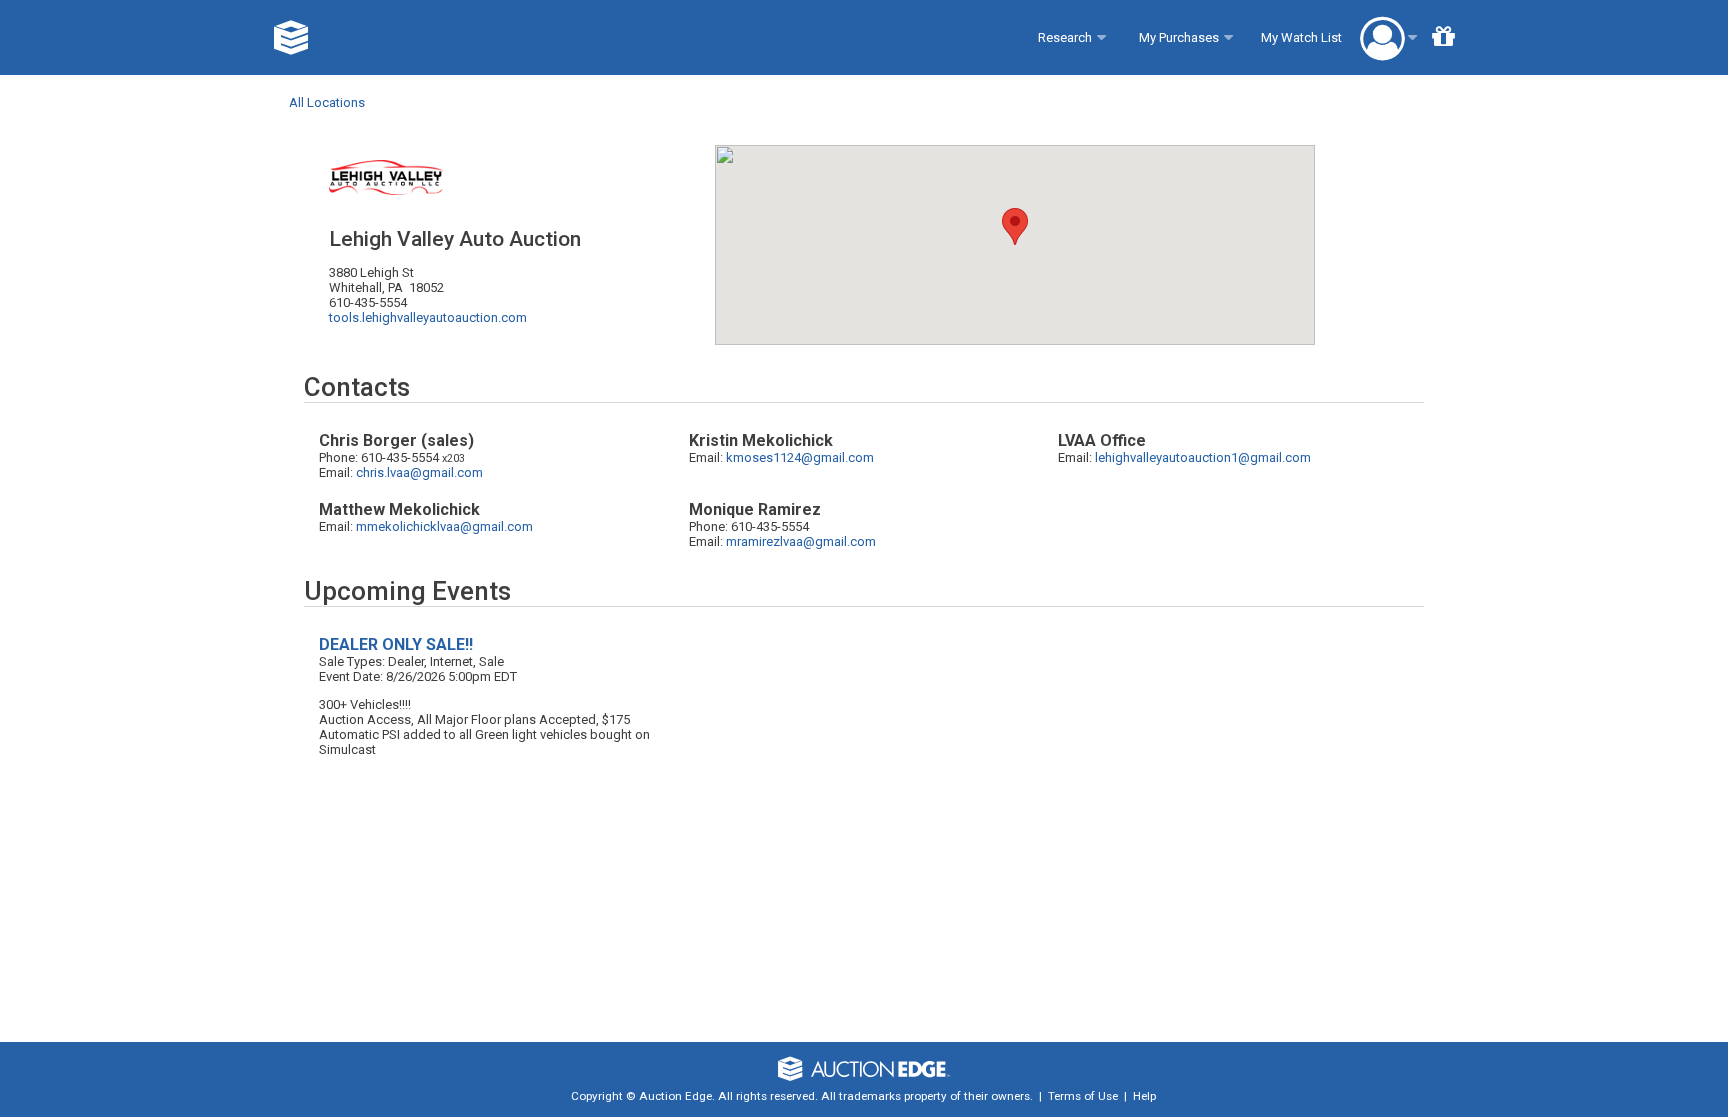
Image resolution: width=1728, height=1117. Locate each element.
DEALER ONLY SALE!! (396, 644)
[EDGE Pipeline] (291, 37)
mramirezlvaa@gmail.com (801, 541)
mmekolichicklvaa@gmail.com (444, 526)
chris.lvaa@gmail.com (419, 472)
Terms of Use (1083, 1096)
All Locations (327, 102)
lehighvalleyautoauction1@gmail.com (1203, 457)
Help (1144, 1096)
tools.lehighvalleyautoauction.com (428, 317)
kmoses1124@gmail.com (800, 457)
